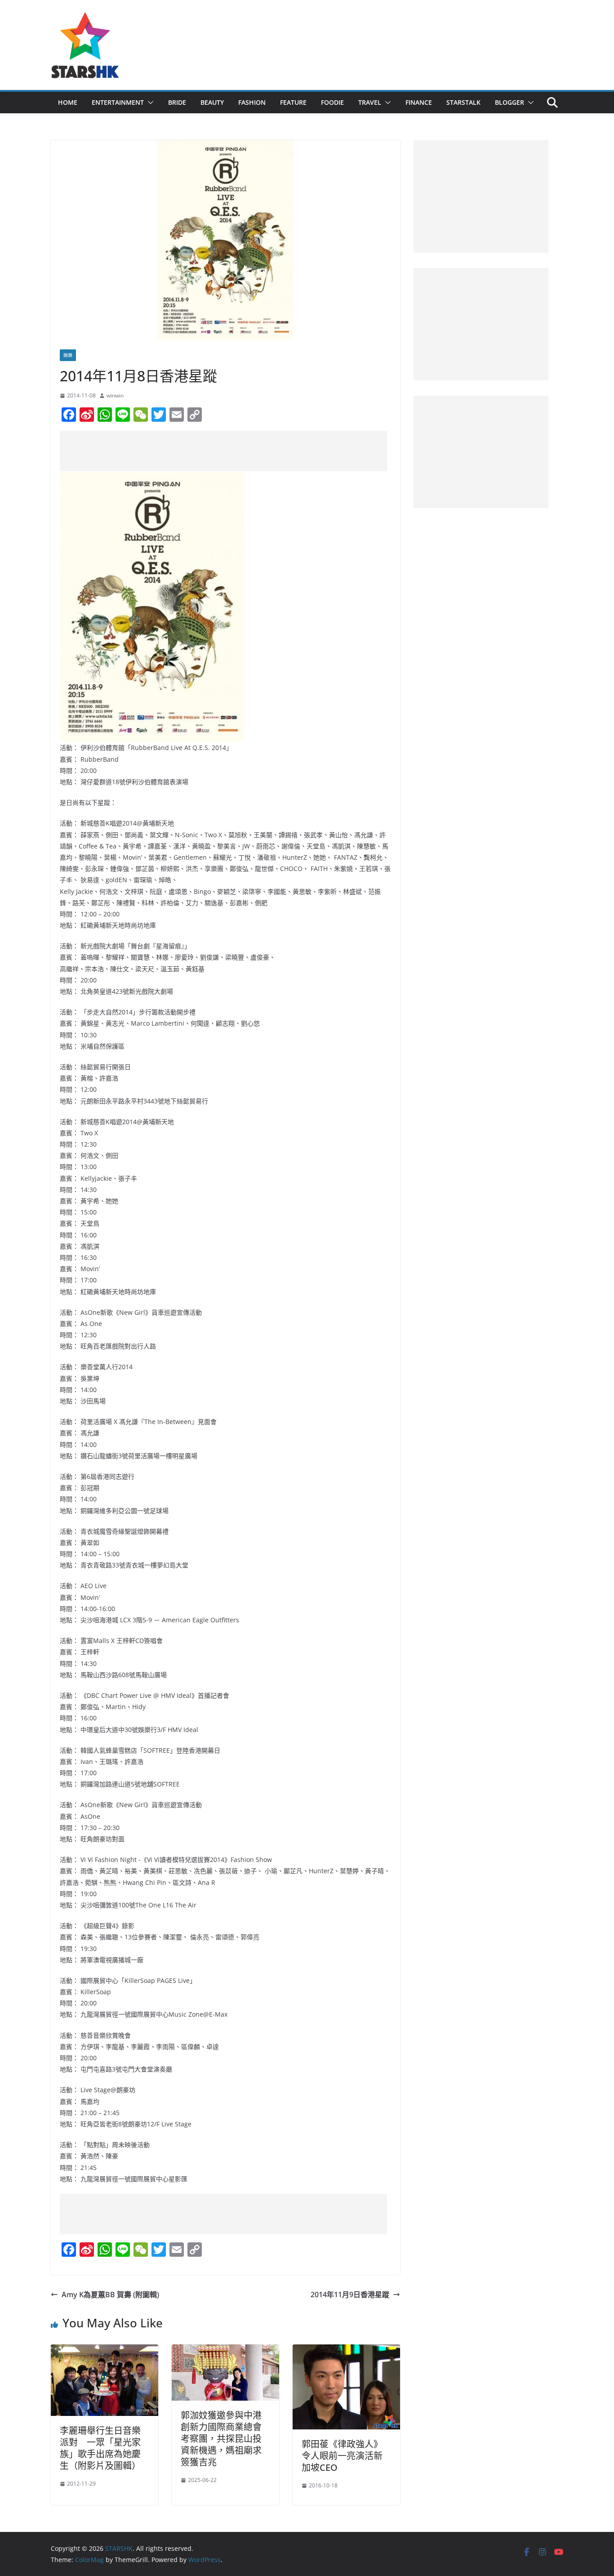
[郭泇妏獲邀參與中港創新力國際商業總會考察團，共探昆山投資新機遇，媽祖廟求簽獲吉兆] (225, 2351)
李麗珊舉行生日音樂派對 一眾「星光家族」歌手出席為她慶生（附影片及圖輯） (100, 2448)
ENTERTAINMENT (118, 102)
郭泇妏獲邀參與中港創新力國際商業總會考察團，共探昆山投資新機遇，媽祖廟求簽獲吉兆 (221, 2439)
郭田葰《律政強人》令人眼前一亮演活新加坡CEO (342, 2456)
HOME (68, 102)
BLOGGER (509, 102)
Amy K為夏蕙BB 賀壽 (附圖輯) (110, 2295)
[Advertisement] (223, 451)
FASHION (252, 102)
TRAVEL (370, 102)
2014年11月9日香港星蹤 (350, 2295)
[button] (149, 103)
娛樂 (68, 355)
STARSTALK (463, 102)
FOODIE (332, 102)
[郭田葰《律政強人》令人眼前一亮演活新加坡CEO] (346, 2351)
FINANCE (419, 102)
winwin (115, 395)
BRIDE (177, 102)
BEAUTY (212, 102)
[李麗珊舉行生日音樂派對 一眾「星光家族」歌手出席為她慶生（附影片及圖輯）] (105, 2351)
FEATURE (293, 102)
